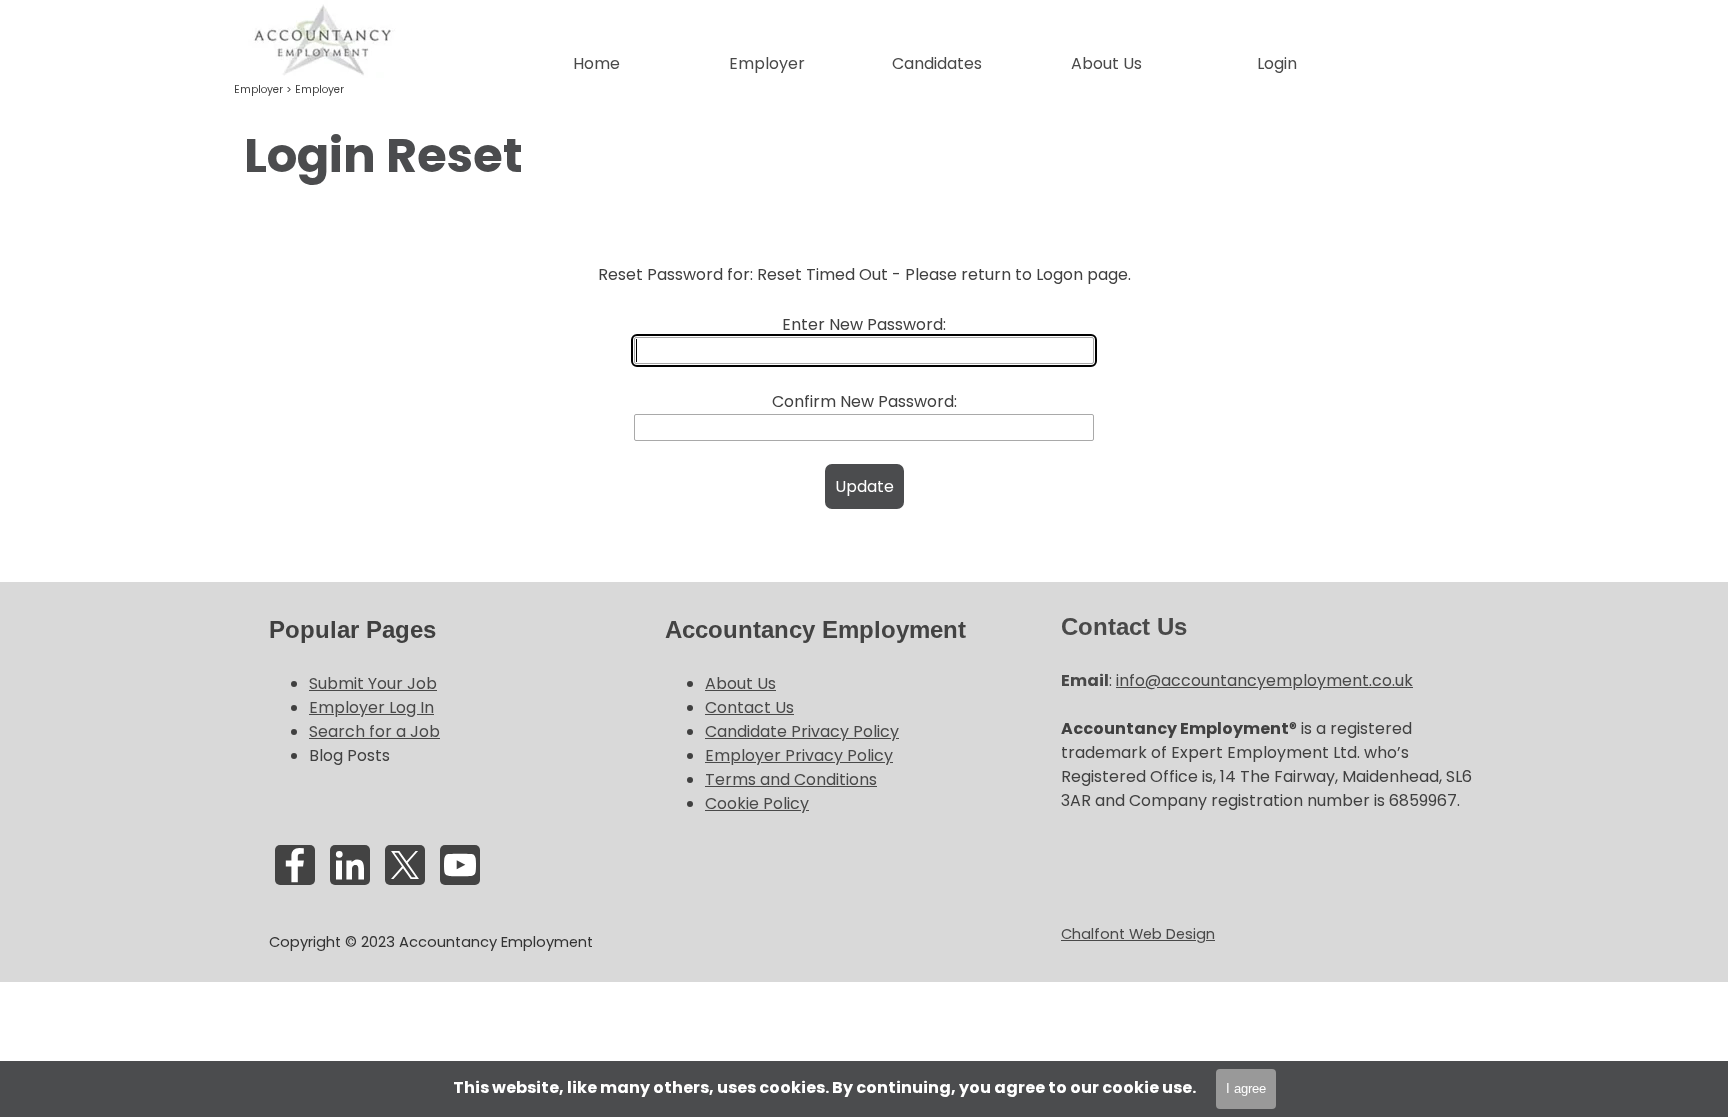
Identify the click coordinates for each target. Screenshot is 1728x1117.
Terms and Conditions (791, 779)
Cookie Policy (757, 803)
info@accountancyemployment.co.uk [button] (1264, 680)
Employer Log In (371, 707)
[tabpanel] (864, 156)
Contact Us (749, 707)
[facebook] (295, 865)
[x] (405, 865)
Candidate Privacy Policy (802, 731)
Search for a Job (374, 731)
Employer (319, 89)
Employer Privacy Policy (799, 755)
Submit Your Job (373, 683)
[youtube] (460, 865)
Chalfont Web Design (1138, 934)
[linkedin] (350, 865)
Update (864, 486)
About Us (740, 683)
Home (596, 63)
